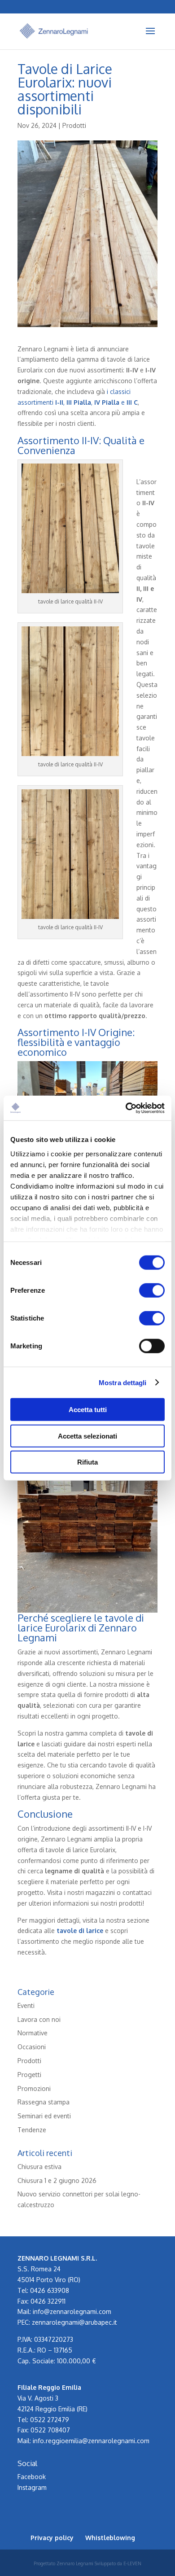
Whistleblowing (110, 2538)
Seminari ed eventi (44, 2116)
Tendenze (32, 2130)
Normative (33, 2033)
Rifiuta (87, 1462)
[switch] (152, 1290)
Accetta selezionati (87, 1436)
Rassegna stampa (44, 2102)
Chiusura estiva (39, 2167)
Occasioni (32, 2047)
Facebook (32, 2477)
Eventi (26, 2005)
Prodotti (74, 125)
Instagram (32, 2487)
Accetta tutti (88, 1410)
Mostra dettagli (123, 1382)
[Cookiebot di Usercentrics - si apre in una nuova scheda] (126, 1108)
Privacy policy (52, 2538)
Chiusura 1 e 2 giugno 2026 (57, 2180)
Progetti (29, 2075)
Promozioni (34, 2088)
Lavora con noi (39, 2019)
